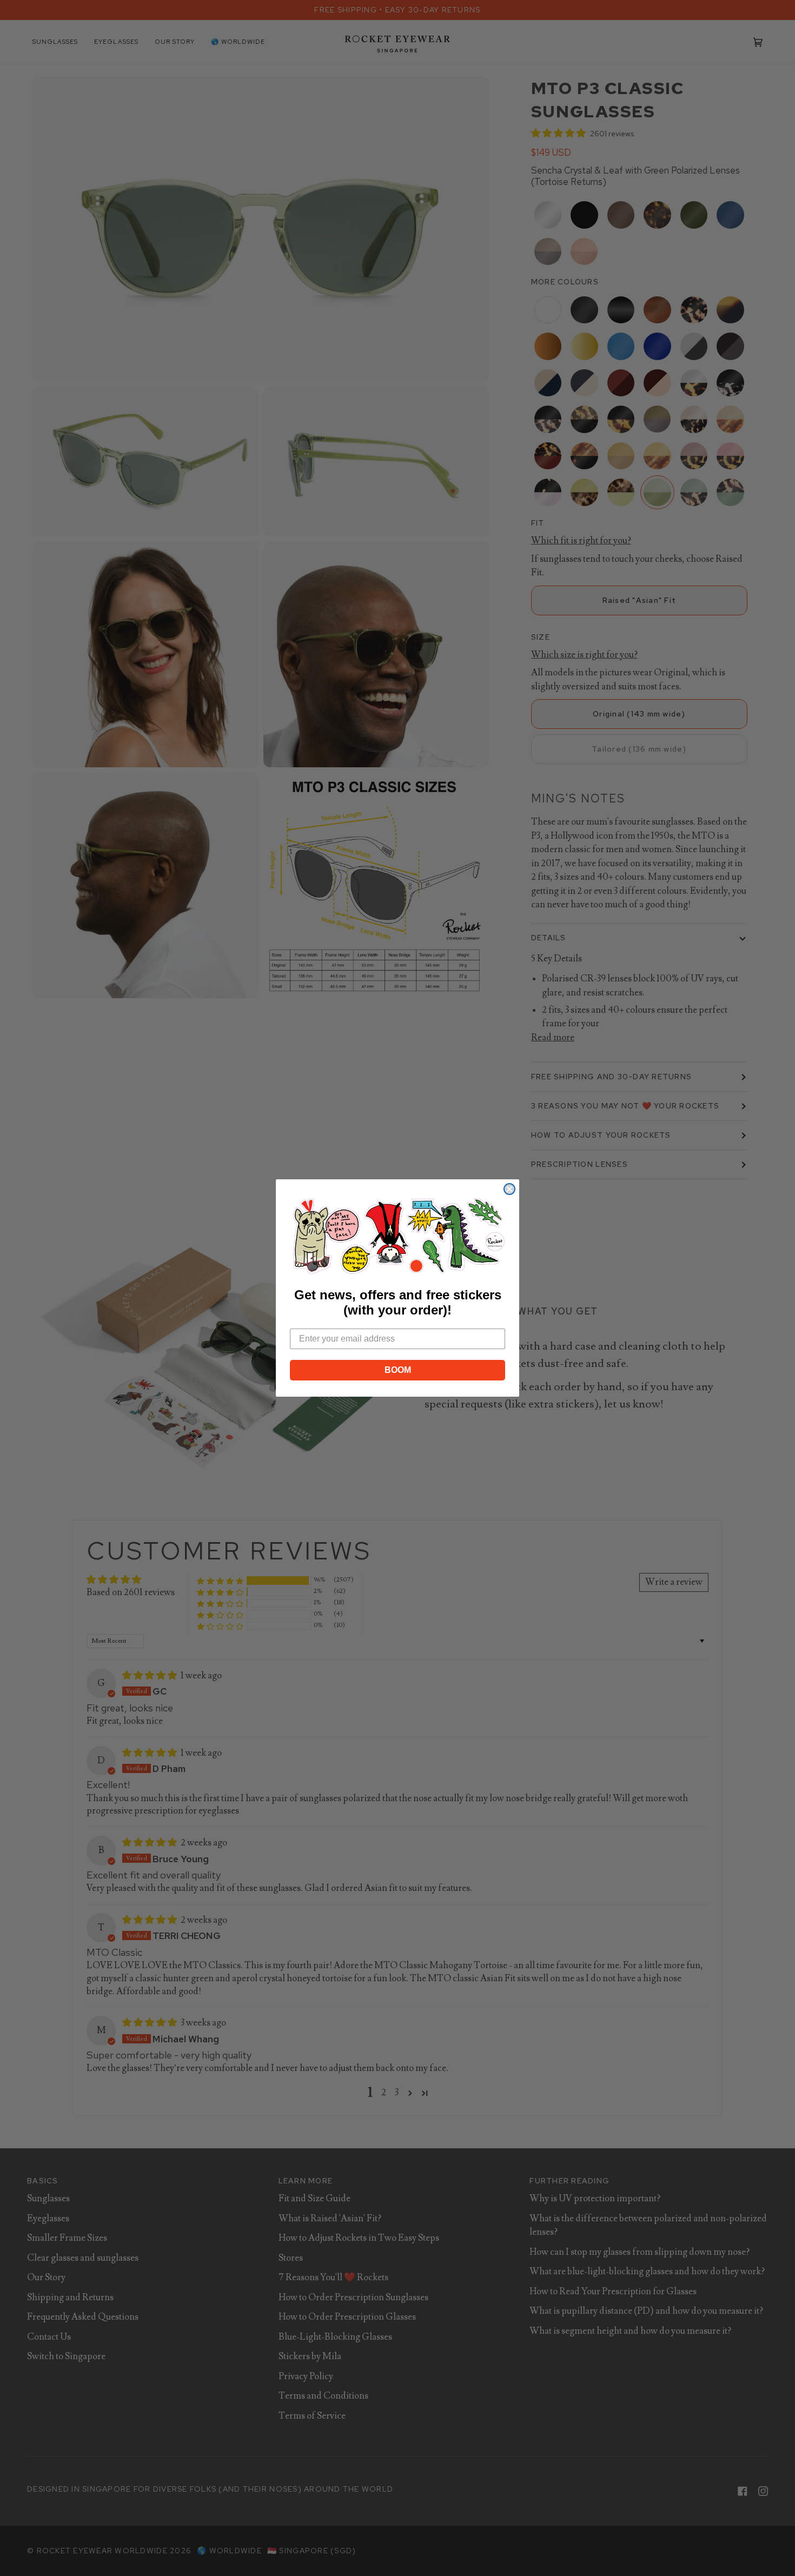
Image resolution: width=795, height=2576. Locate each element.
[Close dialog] (509, 1189)
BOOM (398, 1370)
